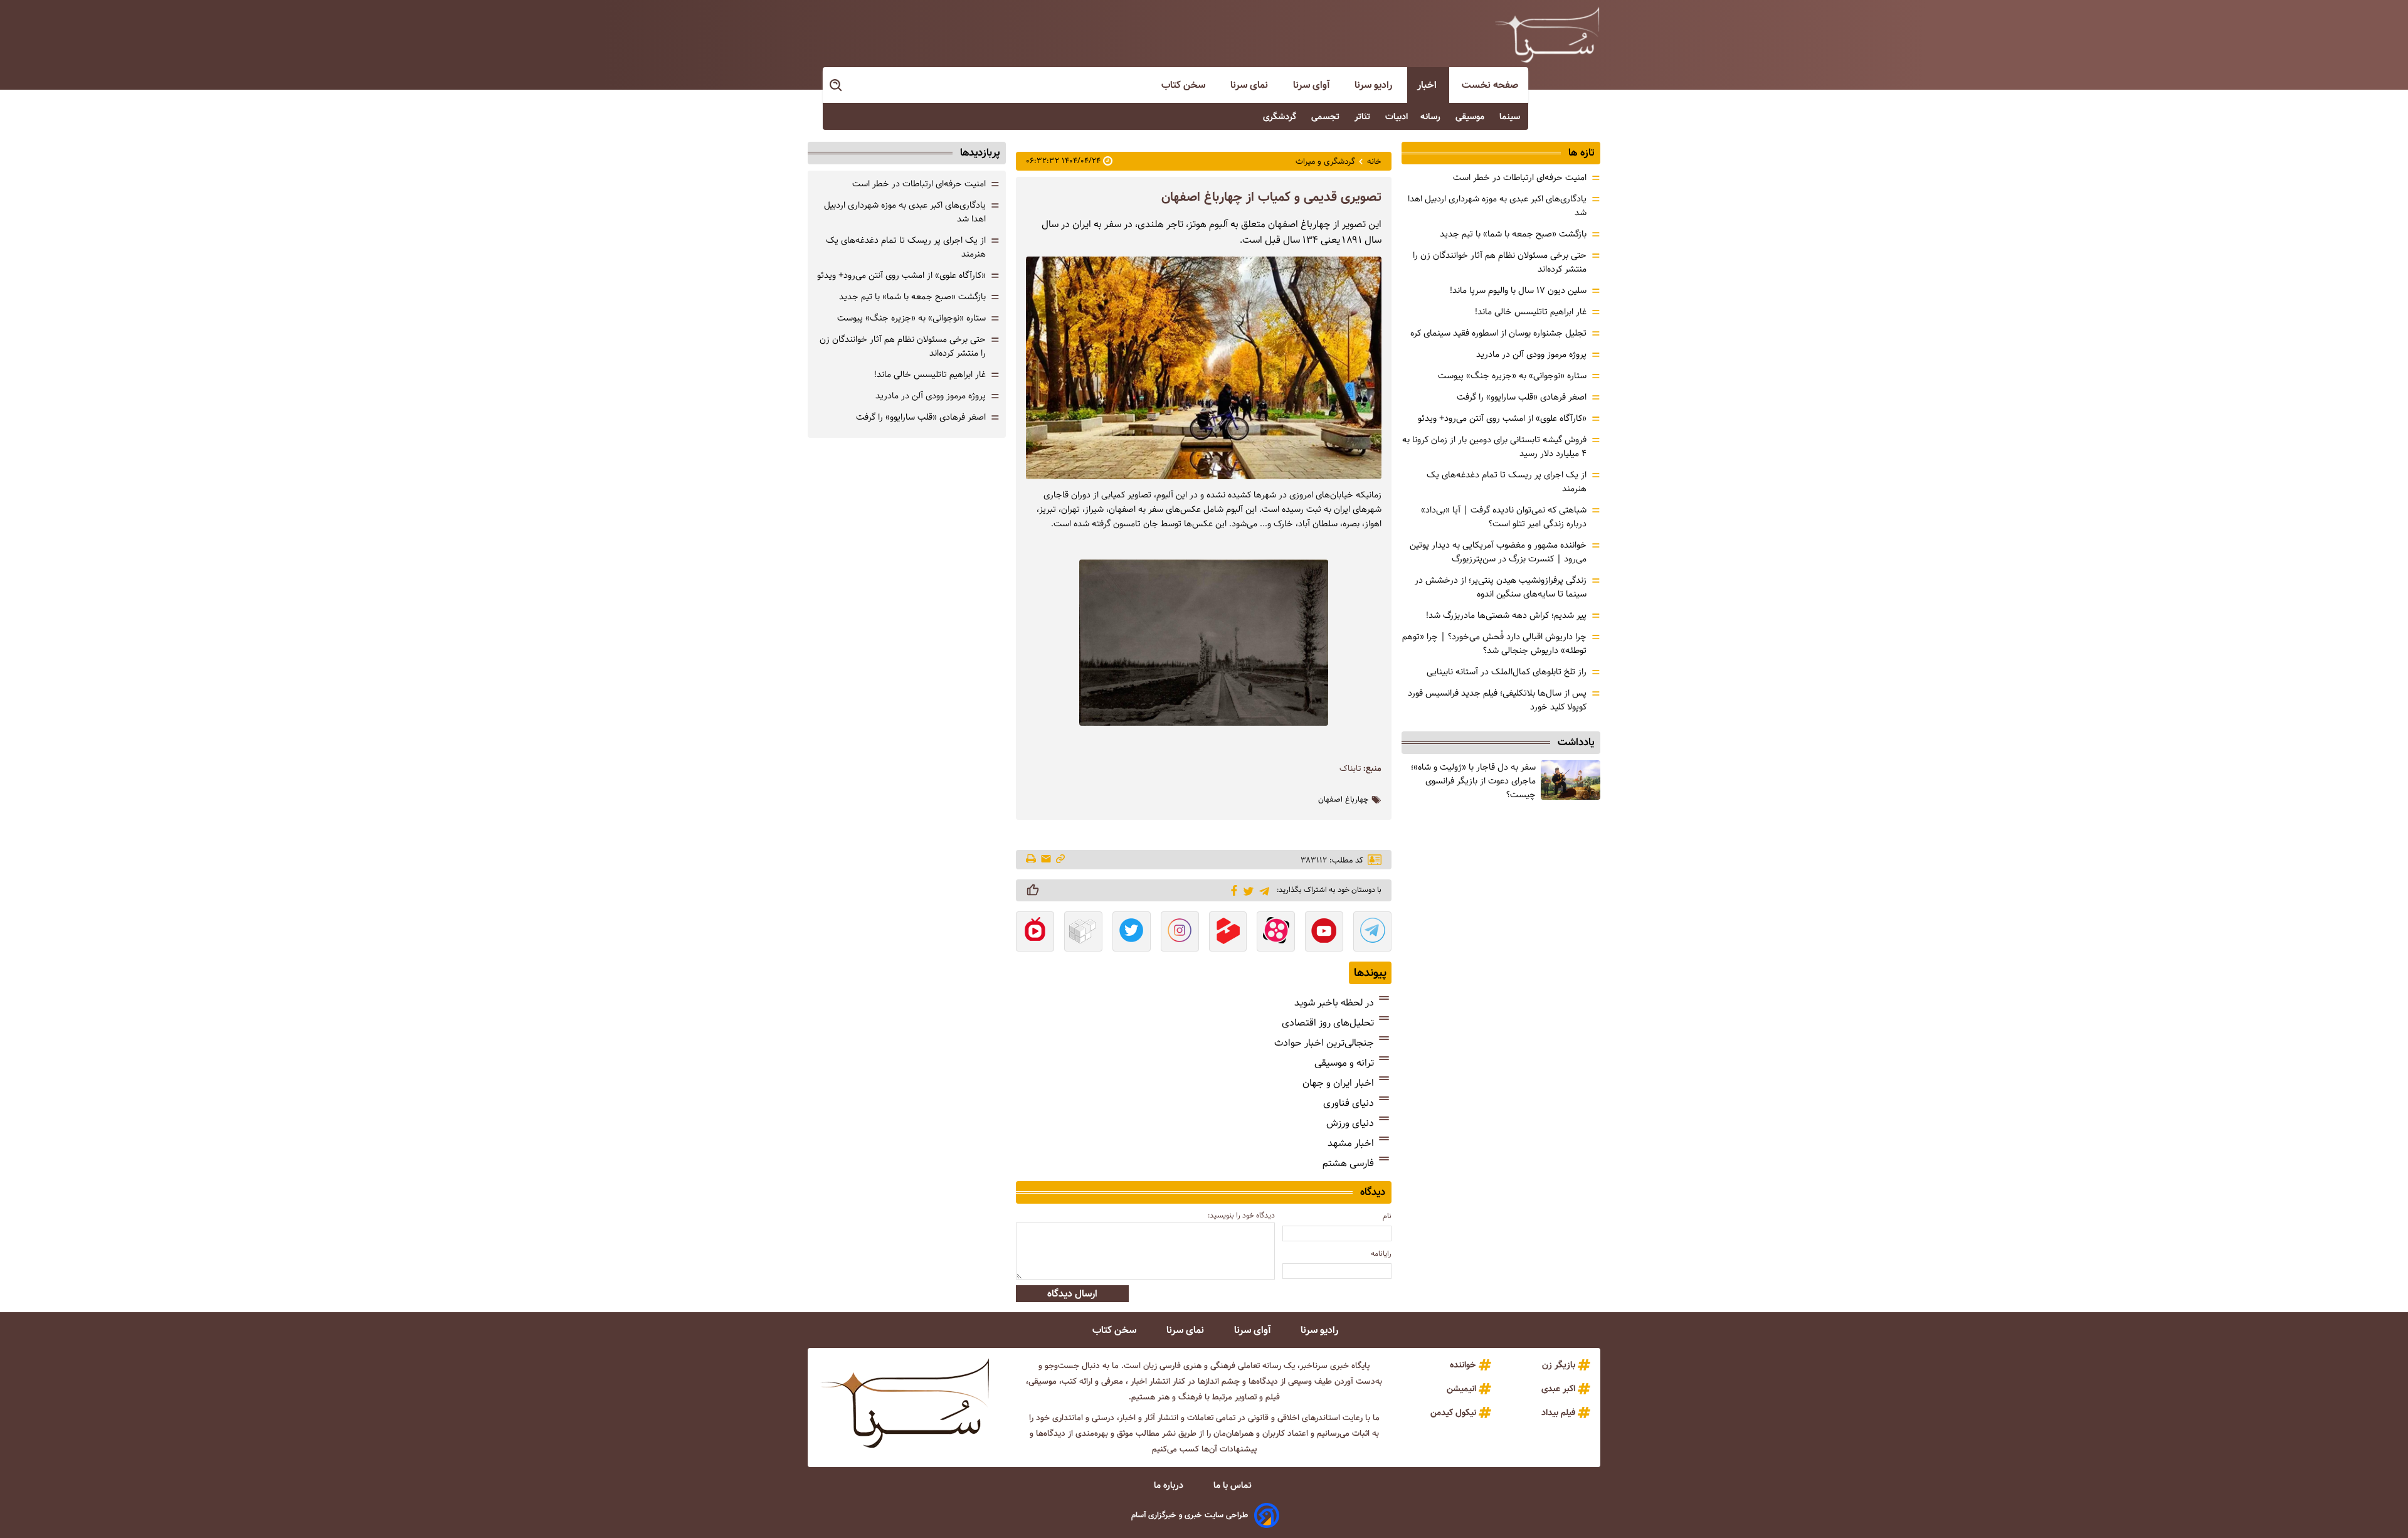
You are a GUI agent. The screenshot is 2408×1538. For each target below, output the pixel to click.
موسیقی (1471, 117)
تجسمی (1327, 117)
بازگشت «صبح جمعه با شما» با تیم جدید (1513, 234)
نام (1387, 1216)
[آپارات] (1276, 933)
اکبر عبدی (1558, 1389)
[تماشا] (1228, 933)
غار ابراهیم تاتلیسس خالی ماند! (1531, 312)
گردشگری (1281, 117)
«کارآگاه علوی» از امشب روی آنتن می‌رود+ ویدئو (1502, 418)
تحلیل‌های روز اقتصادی (1328, 1023)
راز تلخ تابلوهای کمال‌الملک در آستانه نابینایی (1507, 672)
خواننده (1463, 1365)
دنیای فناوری (1349, 1103)
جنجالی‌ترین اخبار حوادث (1324, 1043)
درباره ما (1170, 1485)
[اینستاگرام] (1180, 933)
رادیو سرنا (1375, 85)
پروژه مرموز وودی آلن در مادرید (1531, 354)
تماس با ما (1234, 1485)
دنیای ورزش (1350, 1123)
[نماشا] (1035, 933)
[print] (1032, 860)
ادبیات (1397, 117)
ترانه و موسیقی (1344, 1063)
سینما (1511, 117)
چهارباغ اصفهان (1344, 800)
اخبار (1428, 85)
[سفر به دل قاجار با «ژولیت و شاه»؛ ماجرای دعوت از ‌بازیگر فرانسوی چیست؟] (1571, 780)
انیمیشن (1461, 1389)
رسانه (1432, 117)
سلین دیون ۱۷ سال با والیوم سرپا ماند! (1518, 290)
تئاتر (1364, 117)
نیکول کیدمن (1453, 1413)
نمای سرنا (1250, 85)
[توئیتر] (1246, 890)
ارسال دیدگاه (1072, 1294)
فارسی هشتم (1348, 1163)
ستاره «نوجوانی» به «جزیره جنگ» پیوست (1512, 376)
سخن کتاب (1185, 85)
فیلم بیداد (1558, 1413)
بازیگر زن (1559, 1365)
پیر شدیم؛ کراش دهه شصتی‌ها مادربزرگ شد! (1506, 615)
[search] (837, 86)
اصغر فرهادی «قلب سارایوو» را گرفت (1522, 397)
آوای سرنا (1312, 85)
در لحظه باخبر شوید (1334, 1003)
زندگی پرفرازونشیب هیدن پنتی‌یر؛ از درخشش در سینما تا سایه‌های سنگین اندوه (1501, 587)
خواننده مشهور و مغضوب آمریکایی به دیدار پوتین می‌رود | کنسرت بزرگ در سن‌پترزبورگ (1498, 552)
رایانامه (1381, 1254)
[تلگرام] (1262, 890)
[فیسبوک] (1232, 889)
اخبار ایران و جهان (1338, 1083)
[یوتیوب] (1324, 933)
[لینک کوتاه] (1060, 860)
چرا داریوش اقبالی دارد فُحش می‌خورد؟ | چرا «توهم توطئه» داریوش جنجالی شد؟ (1494, 644)
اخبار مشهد (1351, 1143)
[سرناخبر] (1547, 34)
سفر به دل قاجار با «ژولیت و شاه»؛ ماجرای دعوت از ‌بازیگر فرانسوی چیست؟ (1473, 781)
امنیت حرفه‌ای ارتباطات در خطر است (1520, 178)
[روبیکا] (1083, 933)
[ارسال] (1046, 860)
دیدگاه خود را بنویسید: (1241, 1215)
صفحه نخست (1490, 85)
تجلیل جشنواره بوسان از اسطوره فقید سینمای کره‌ (1498, 333)
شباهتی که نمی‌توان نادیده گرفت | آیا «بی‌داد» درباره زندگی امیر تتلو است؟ (1504, 517)
